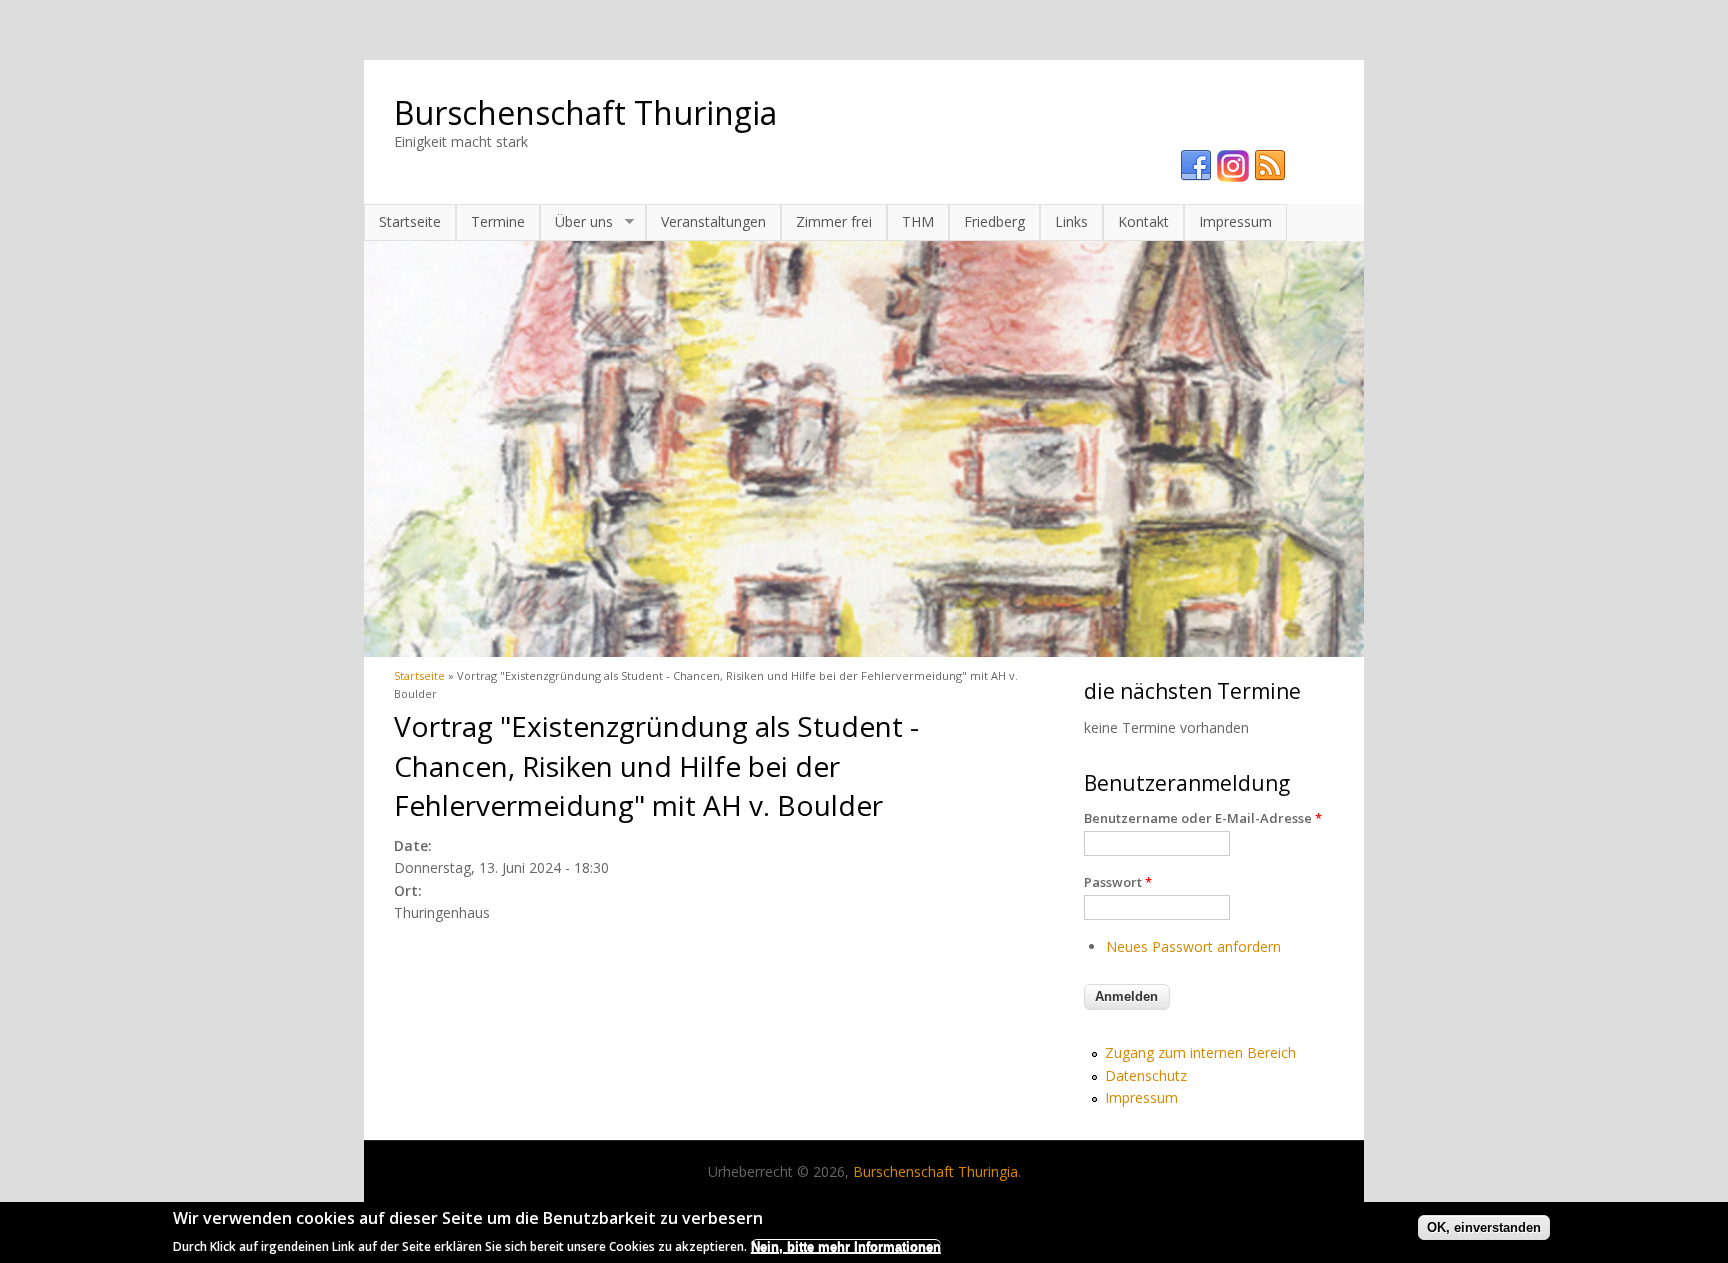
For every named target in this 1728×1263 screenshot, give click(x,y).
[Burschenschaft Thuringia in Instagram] (1233, 166)
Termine (498, 221)
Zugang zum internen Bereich (1200, 1052)
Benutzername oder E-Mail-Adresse (1203, 818)
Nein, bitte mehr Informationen (846, 1245)
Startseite (410, 221)
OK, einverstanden (1484, 1227)
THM (918, 221)
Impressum (1235, 221)
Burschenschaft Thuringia (585, 112)
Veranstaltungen (713, 221)
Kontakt (1143, 221)
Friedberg (994, 221)
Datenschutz (1146, 1075)
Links (1071, 221)
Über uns (576, 222)
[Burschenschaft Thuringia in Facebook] (1196, 166)
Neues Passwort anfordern (1193, 946)
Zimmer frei (834, 221)
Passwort (1118, 882)
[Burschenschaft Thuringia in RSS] (1270, 166)
